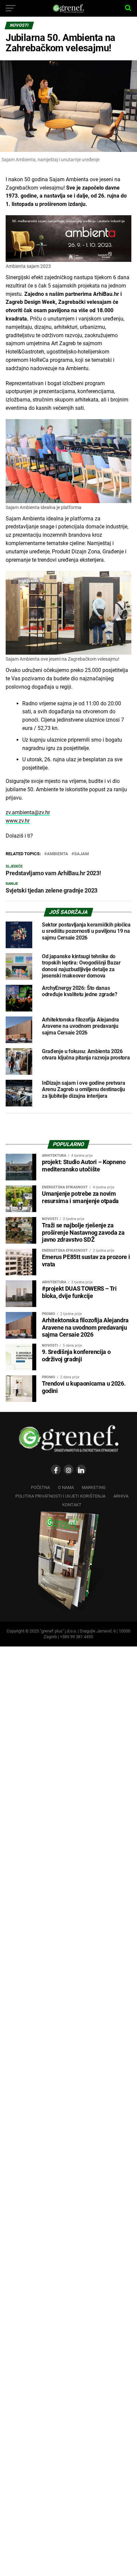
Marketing (94, 1487)
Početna (40, 1487)
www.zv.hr (18, 821)
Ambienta (58, 854)
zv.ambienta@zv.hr (28, 812)
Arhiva (121, 1496)
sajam (81, 854)
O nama (66, 1487)
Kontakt (72, 1505)
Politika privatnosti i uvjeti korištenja (60, 1496)
